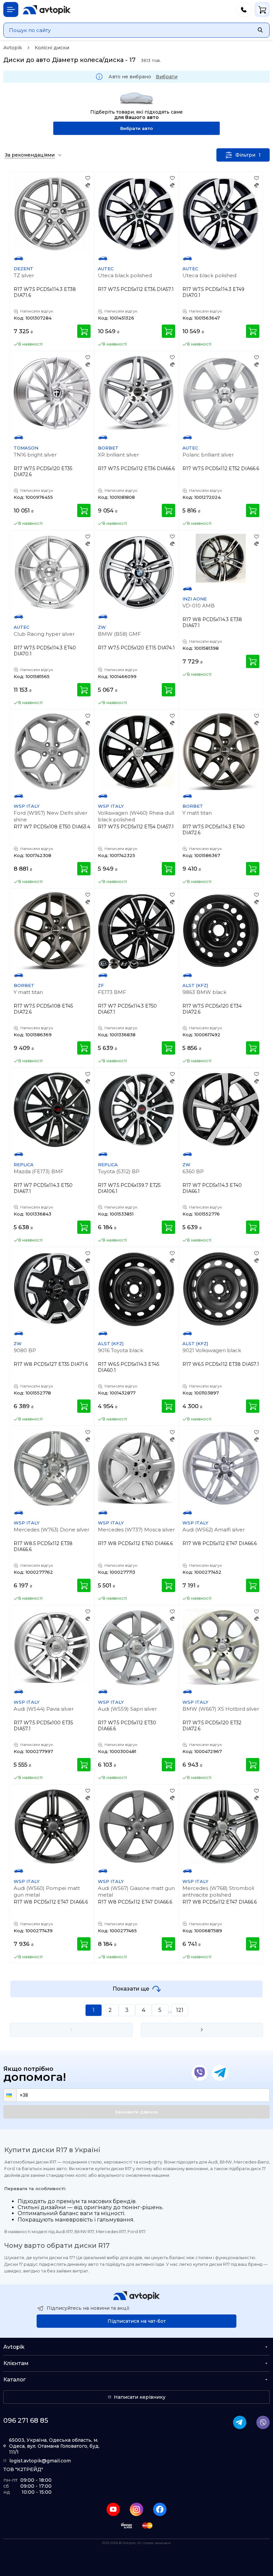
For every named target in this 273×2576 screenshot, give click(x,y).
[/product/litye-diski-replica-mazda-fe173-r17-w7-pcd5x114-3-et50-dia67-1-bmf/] (52, 1110)
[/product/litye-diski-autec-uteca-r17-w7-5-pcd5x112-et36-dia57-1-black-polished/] (136, 214)
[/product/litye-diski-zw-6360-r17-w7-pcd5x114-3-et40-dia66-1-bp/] (221, 1110)
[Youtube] (113, 2509)
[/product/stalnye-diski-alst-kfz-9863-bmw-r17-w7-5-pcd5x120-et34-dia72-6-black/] (221, 930)
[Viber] (199, 2073)
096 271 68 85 (26, 2420)
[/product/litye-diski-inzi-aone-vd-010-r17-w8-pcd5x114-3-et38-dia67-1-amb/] (221, 558)
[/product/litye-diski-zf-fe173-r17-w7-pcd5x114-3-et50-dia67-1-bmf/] (136, 930)
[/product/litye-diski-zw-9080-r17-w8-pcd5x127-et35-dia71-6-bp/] (52, 1289)
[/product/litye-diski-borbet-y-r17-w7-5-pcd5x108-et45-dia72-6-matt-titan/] (52, 930)
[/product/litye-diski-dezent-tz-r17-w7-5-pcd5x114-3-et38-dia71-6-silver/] (52, 214)
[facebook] (160, 2509)
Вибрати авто (136, 128)
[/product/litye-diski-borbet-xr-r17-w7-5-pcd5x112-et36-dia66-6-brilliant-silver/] (136, 393)
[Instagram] (136, 2509)
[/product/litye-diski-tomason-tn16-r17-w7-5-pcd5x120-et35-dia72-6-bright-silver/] (52, 393)
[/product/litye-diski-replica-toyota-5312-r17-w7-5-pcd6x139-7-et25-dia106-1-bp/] (136, 1110)
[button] (10, 2095)
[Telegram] (220, 2073)
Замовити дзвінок (136, 2112)
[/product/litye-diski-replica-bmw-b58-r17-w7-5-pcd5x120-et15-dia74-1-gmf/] (136, 572)
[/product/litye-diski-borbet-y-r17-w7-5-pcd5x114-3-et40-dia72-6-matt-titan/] (221, 752)
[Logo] (47, 10)
